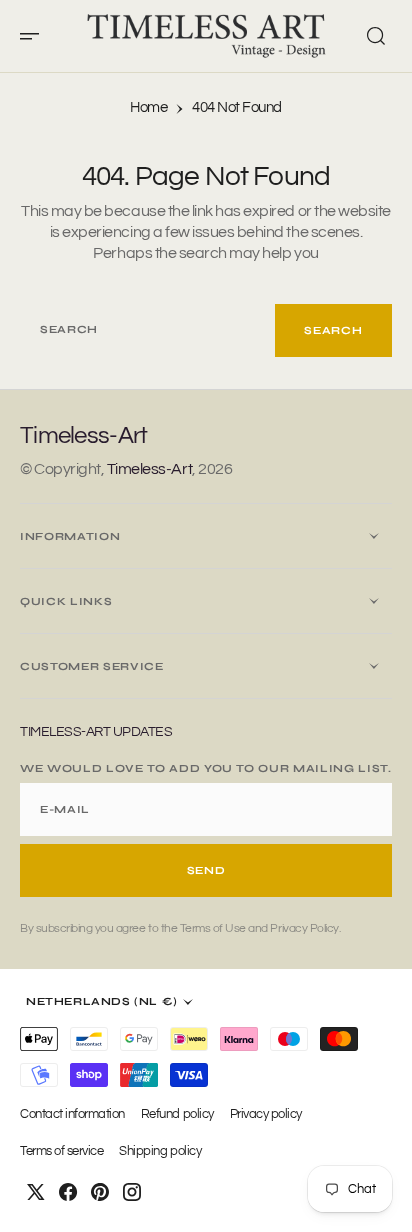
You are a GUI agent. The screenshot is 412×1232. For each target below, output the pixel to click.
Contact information (72, 1114)
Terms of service (61, 1151)
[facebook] (68, 1192)
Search (333, 330)
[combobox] (147, 330)
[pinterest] (100, 1192)
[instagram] (132, 1192)
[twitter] (36, 1192)
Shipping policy (160, 1151)
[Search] (376, 36)
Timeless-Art (149, 469)
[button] (36, 36)
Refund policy (177, 1114)
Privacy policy (266, 1114)
